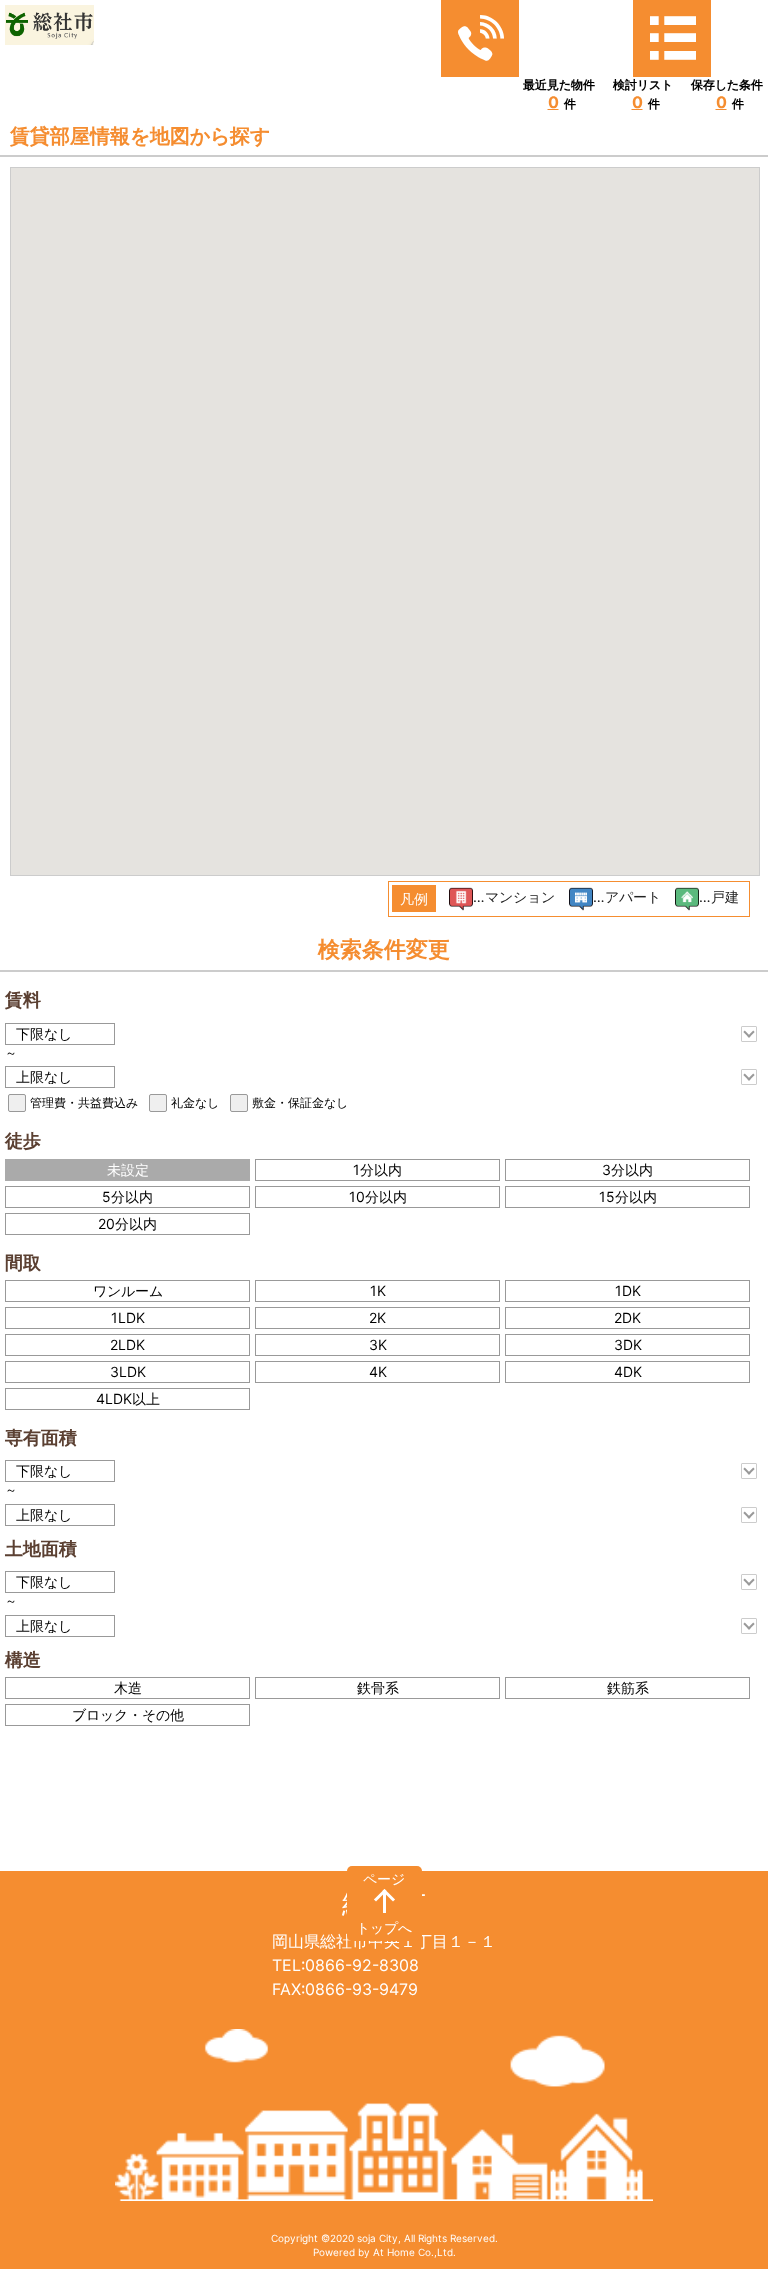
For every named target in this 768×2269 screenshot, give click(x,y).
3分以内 (627, 1169)
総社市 (384, 1903)
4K (378, 1371)
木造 (128, 1687)
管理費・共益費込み (84, 1102)
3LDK (128, 1371)
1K (378, 1290)
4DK (628, 1371)
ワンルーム (128, 1290)
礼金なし (195, 1102)
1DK (628, 1290)
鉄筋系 (628, 1687)
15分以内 (628, 1196)
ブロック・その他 (128, 1714)
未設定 (128, 1169)
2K (377, 1317)
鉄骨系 (378, 1687)
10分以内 (378, 1196)
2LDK (127, 1344)
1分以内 (377, 1169)
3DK (628, 1344)
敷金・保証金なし (300, 1102)
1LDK (128, 1317)
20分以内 (127, 1223)
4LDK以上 (128, 1398)
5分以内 (127, 1196)
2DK (627, 1317)
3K (378, 1344)
